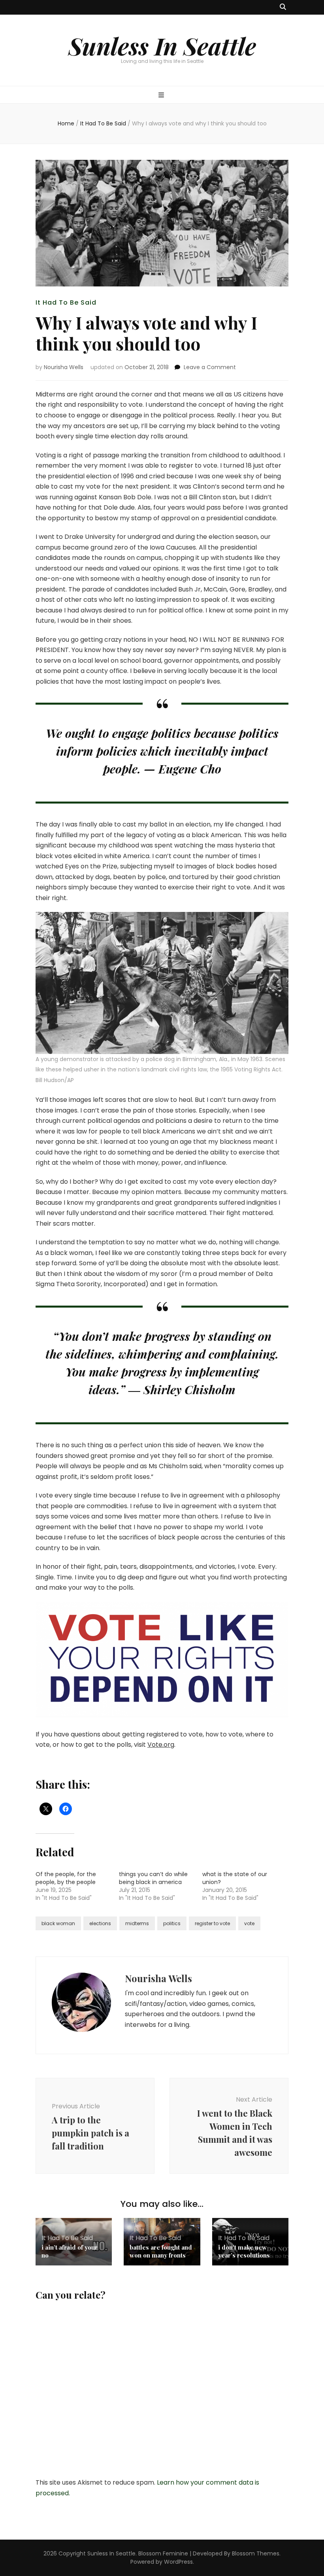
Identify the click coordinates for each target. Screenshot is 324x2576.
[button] (162, 983)
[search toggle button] (283, 7)
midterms (137, 1923)
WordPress (178, 2562)
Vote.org (161, 1745)
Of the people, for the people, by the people (66, 1878)
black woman (58, 1923)
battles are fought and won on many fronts (161, 2251)
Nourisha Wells (64, 367)
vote (249, 1923)
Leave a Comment (210, 367)
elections (100, 1923)
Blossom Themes (256, 2553)
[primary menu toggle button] (162, 96)
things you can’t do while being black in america (153, 1878)
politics (172, 1923)
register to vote (212, 1923)
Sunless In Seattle (162, 45)
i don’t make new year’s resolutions (244, 2251)
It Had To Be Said (66, 302)
